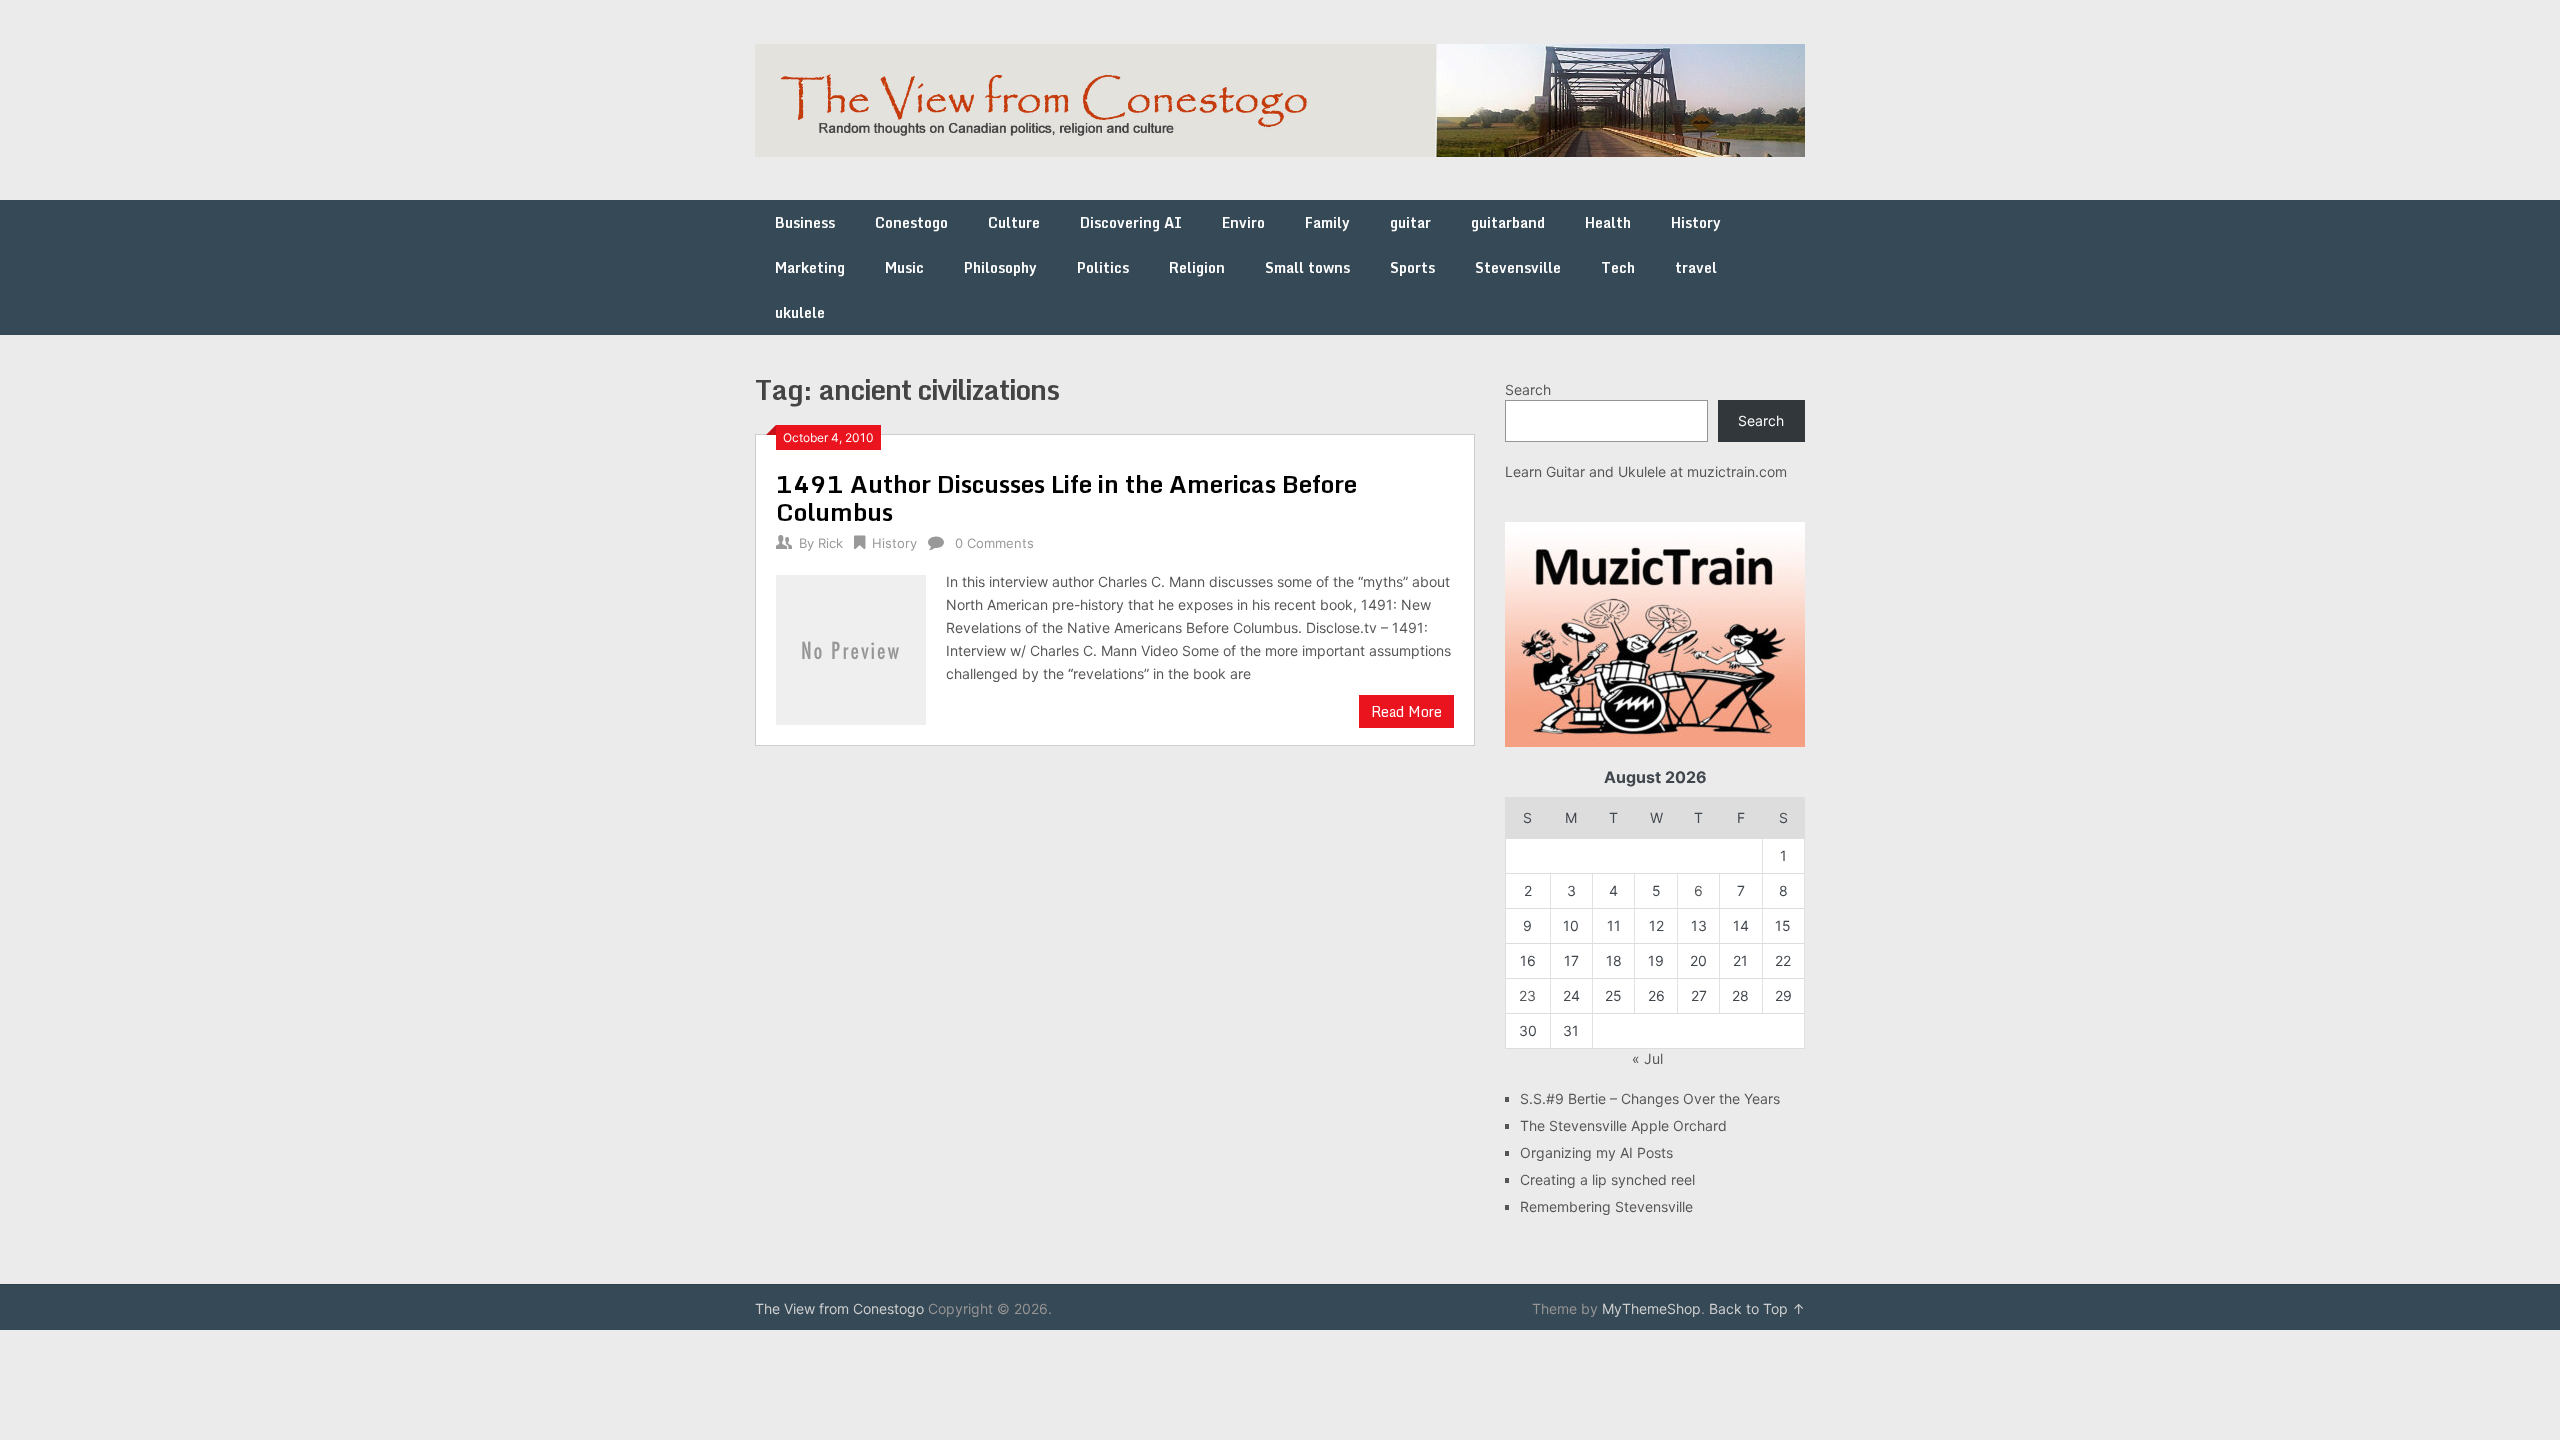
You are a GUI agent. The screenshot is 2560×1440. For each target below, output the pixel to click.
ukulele (800, 312)
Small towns (1307, 267)
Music (904, 267)
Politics (1103, 267)
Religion (1197, 267)
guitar (1410, 222)
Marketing (810, 267)
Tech (1618, 267)
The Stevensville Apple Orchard (1623, 1125)
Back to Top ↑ (1757, 1308)
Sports (1412, 267)
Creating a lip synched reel (1607, 1179)
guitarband (1508, 222)
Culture (1014, 222)
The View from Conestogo (839, 1308)
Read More (1406, 711)
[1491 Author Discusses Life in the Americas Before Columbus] (851, 647)
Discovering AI (1131, 222)
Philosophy (1000, 267)
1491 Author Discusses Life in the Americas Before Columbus (1066, 497)
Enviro (1243, 222)
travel (1696, 267)
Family (1327, 222)
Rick (830, 543)
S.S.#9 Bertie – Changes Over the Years (1650, 1098)
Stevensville (1518, 267)
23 (1527, 995)
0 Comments (994, 543)
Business (805, 222)
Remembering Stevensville (1606, 1206)
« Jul (1647, 1058)
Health (1608, 222)
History (1696, 222)
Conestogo (911, 222)
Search (1528, 389)
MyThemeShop (1651, 1308)
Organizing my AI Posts (1596, 1152)
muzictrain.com (1737, 471)
